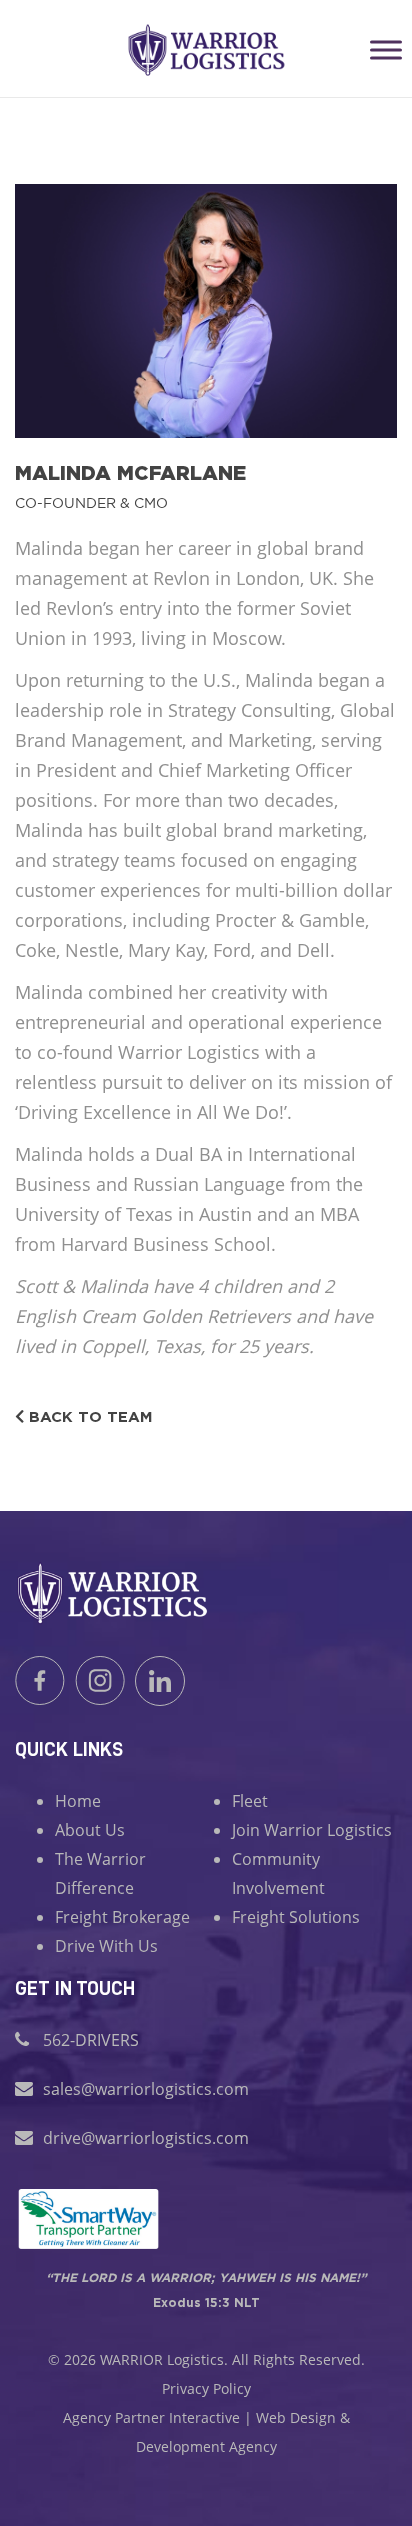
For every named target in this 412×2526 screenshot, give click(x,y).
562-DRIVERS (91, 2040)
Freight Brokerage (122, 1917)
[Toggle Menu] (386, 49)
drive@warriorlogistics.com (146, 2138)
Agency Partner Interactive (151, 2417)
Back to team (88, 1416)
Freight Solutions (296, 1917)
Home (78, 1801)
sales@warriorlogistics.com (146, 2089)
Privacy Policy (206, 2388)
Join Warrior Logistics (312, 1830)
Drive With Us (106, 1946)
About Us (90, 1830)
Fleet (250, 1801)
